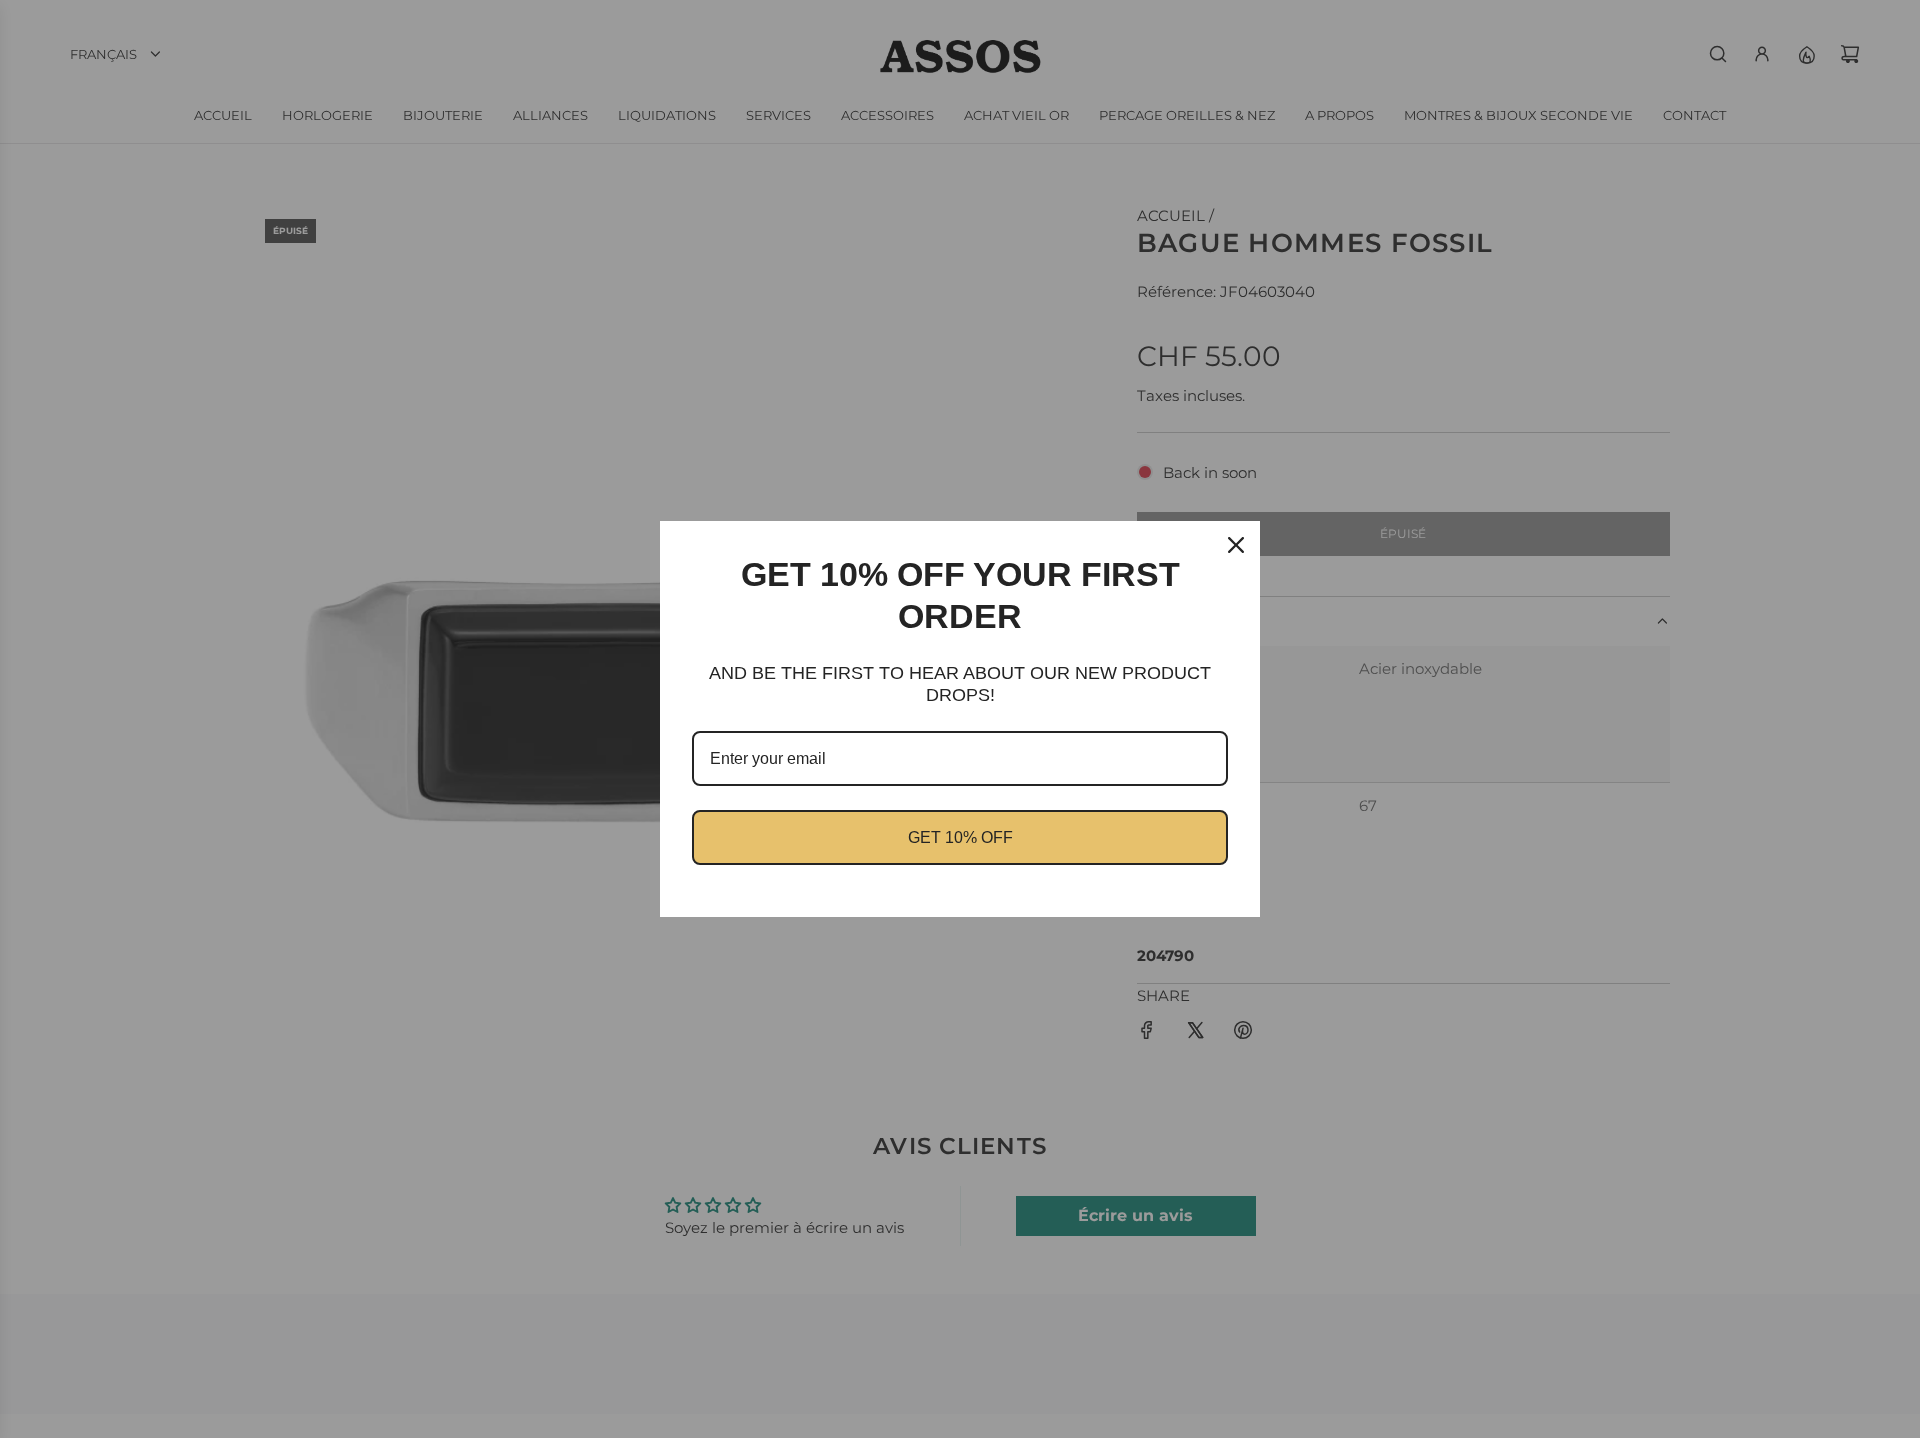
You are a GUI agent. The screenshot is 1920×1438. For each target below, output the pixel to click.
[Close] (1236, 545)
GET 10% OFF (960, 837)
